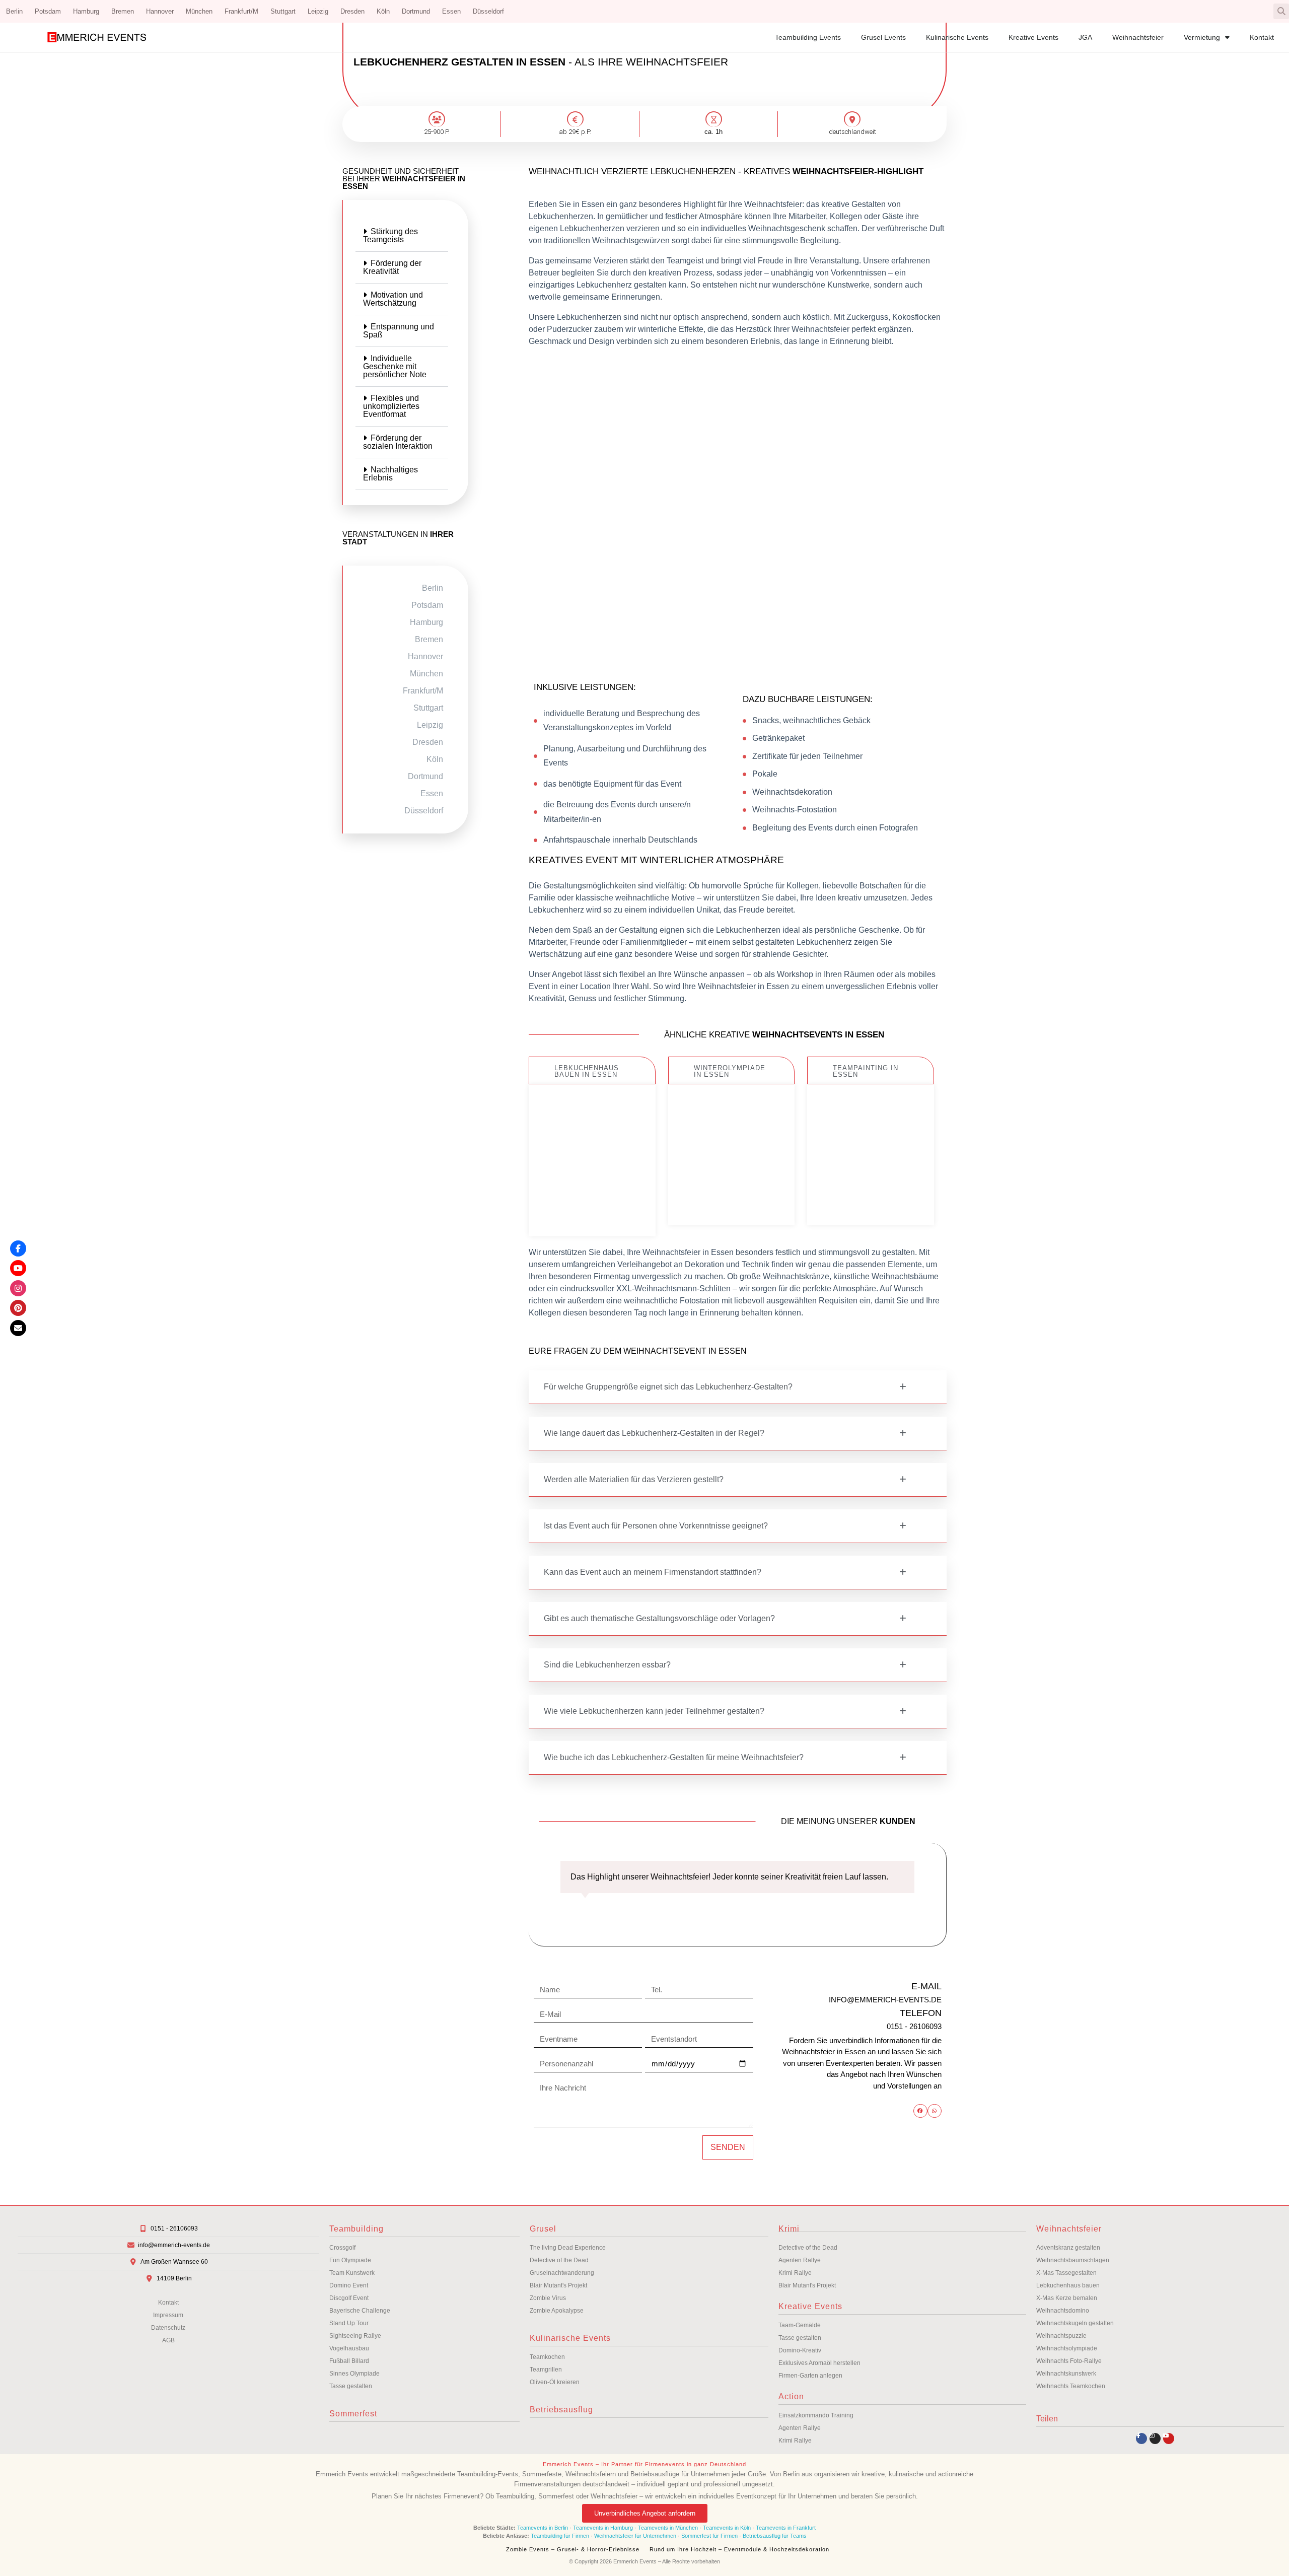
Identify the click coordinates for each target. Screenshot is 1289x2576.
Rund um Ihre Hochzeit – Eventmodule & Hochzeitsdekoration (739, 2549)
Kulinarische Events (957, 37)
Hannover (160, 11)
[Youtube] (1169, 2439)
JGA (1085, 37)
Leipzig (318, 11)
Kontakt (1262, 37)
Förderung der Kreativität (392, 267)
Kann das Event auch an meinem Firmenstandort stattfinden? (653, 1572)
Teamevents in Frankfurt (786, 2528)
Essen (451, 11)
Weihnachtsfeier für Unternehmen (635, 2536)
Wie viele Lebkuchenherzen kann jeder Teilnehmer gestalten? (654, 1711)
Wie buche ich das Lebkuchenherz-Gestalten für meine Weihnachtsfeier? (674, 1757)
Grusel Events (883, 37)
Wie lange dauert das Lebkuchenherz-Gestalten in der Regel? (654, 1433)
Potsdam (48, 11)
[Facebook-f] (1141, 2439)
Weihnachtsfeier (1138, 37)
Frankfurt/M (241, 11)
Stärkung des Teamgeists (390, 235)
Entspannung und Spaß (399, 331)
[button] (1281, 11)
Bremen (123, 11)
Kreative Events (1033, 37)
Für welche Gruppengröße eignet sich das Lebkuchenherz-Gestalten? (668, 1387)
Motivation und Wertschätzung (393, 299)
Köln (383, 11)
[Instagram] (1155, 2439)
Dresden (352, 11)
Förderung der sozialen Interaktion (398, 442)
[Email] (18, 1328)
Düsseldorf (488, 11)
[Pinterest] (18, 1308)
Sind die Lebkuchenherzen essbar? (607, 1665)
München (199, 11)
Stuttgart (283, 11)
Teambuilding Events (808, 37)
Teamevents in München (668, 2528)
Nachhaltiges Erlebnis (390, 474)
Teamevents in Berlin (543, 2528)
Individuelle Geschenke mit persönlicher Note (395, 366)
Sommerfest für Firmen (709, 2536)
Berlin (14, 11)
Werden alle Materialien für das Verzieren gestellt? (634, 1479)
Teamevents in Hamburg (604, 2528)
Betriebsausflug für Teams (775, 2536)
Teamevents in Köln (727, 2528)
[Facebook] (18, 1248)
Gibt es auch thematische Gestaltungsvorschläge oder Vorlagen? (659, 1618)
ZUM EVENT (592, 1209)
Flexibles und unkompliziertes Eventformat (391, 406)
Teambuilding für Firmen (560, 2536)
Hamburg (86, 11)
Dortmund (416, 11)
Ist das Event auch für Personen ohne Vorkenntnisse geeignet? (656, 1526)
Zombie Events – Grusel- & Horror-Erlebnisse (573, 2549)
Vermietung (1202, 37)
